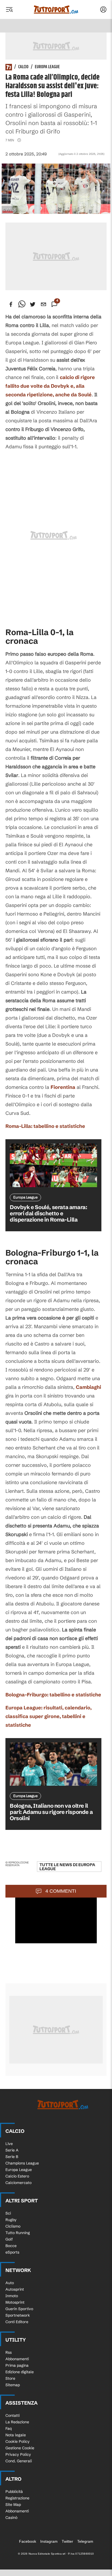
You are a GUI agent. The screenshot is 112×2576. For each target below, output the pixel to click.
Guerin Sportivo (19, 2309)
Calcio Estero (17, 2176)
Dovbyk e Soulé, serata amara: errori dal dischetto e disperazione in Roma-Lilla (48, 1213)
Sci (8, 2213)
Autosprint (15, 2289)
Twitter (67, 2541)
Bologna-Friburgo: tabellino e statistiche (53, 1695)
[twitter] (33, 304)
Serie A (12, 2150)
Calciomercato (18, 2183)
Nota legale (16, 2435)
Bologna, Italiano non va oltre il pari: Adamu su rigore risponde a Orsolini (51, 1812)
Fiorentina (63, 1087)
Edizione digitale (20, 2372)
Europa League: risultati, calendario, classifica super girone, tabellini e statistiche (49, 1716)
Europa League (47, 67)
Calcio (23, 67)
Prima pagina (17, 2365)
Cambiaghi (88, 1387)
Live (9, 2144)
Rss (9, 2352)
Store (10, 2378)
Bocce (11, 2246)
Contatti (13, 2415)
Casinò (11, 2518)
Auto (10, 2283)
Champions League (22, 2163)
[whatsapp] (22, 304)
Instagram (49, 2541)
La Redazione (17, 2422)
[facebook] (11, 304)
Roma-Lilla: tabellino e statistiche (45, 1126)
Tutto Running (18, 2233)
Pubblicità (14, 2492)
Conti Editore (17, 2322)
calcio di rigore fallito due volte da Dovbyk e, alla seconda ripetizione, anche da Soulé (50, 386)
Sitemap (13, 2385)
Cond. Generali (19, 2461)
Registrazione (17, 2498)
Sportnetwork (18, 2315)
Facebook (28, 2541)
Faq (9, 2428)
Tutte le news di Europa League (67, 1867)
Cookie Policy (18, 2441)
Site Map (13, 2505)
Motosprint (15, 2302)
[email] (43, 304)
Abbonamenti (17, 2359)
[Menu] (9, 9)
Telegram (85, 2541)
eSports (12, 2252)
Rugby (11, 2220)
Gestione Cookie (20, 2448)
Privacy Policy (18, 2454)
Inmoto (12, 2296)
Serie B (12, 2157)
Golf (9, 2239)
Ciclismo (13, 2226)
